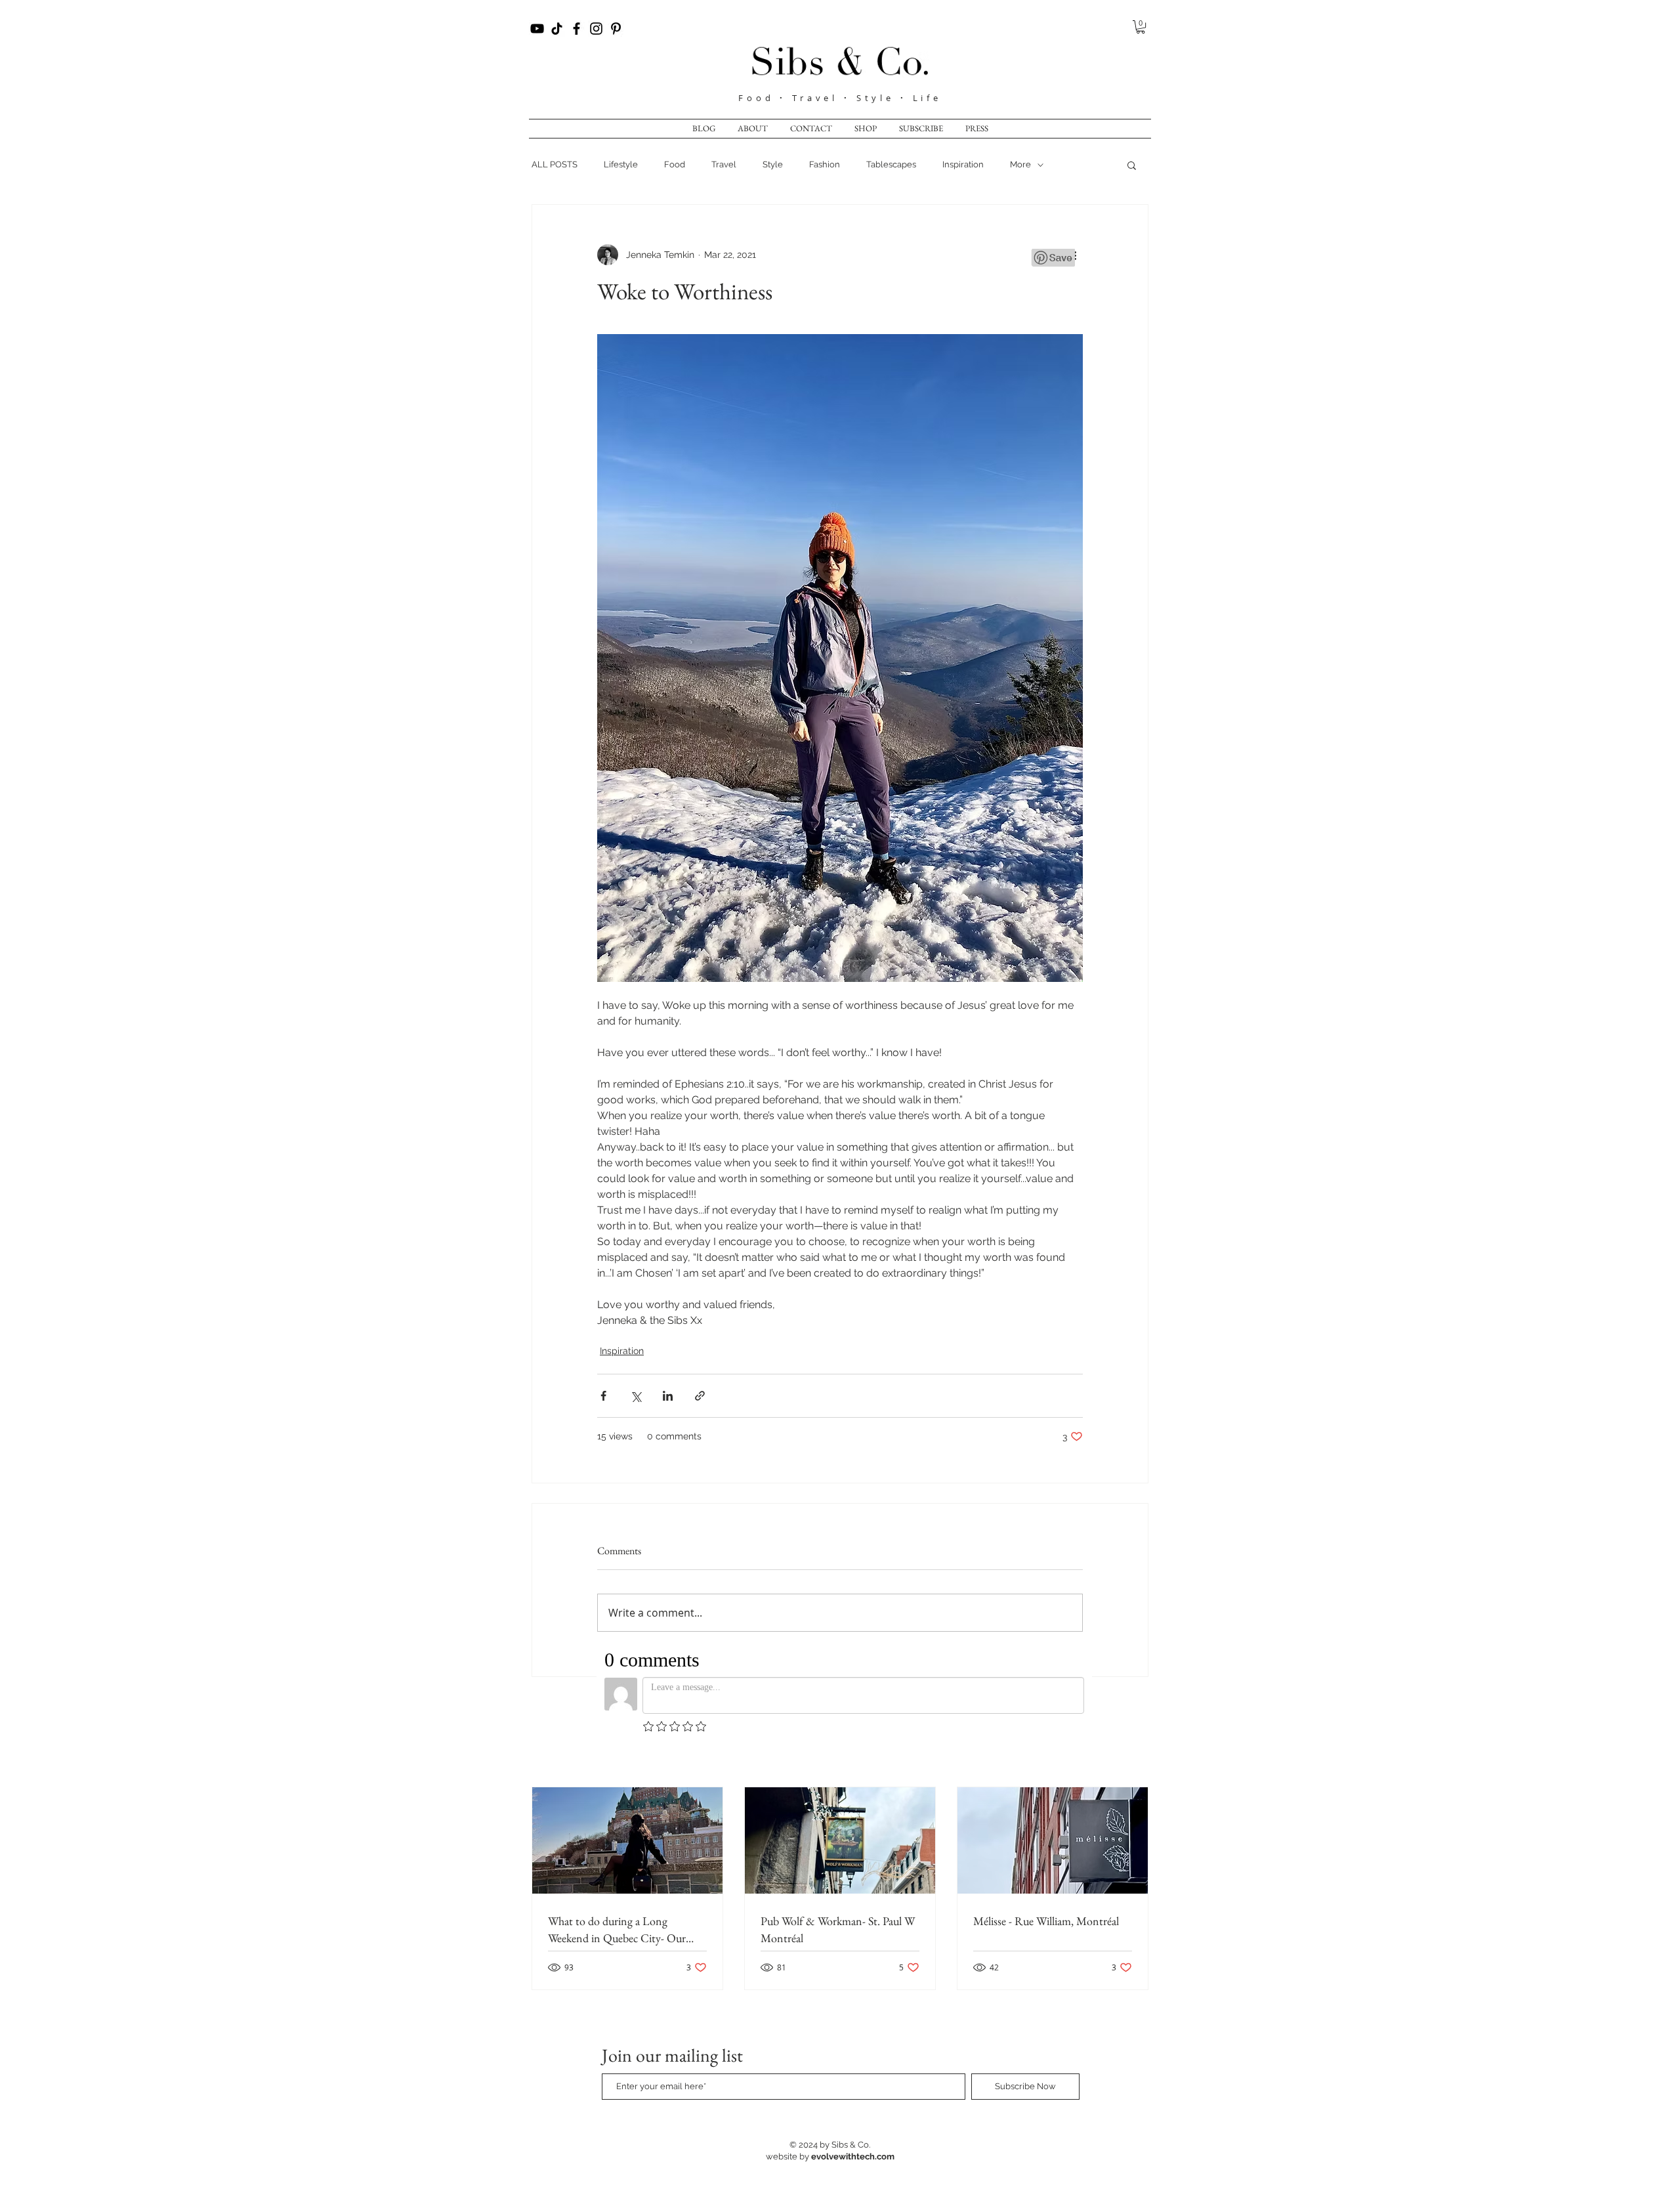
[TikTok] (557, 29)
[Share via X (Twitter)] (636, 1396)
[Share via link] (700, 1396)
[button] (1141, 27)
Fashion (825, 164)
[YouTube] (537, 29)
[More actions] (1075, 255)
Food (759, 98)
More (1020, 164)
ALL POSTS (555, 164)
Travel (724, 164)
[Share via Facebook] (603, 1396)
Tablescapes (891, 164)
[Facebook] (577, 29)
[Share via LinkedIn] (668, 1396)
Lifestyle (621, 164)
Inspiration (963, 164)
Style (773, 164)
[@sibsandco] (596, 29)
